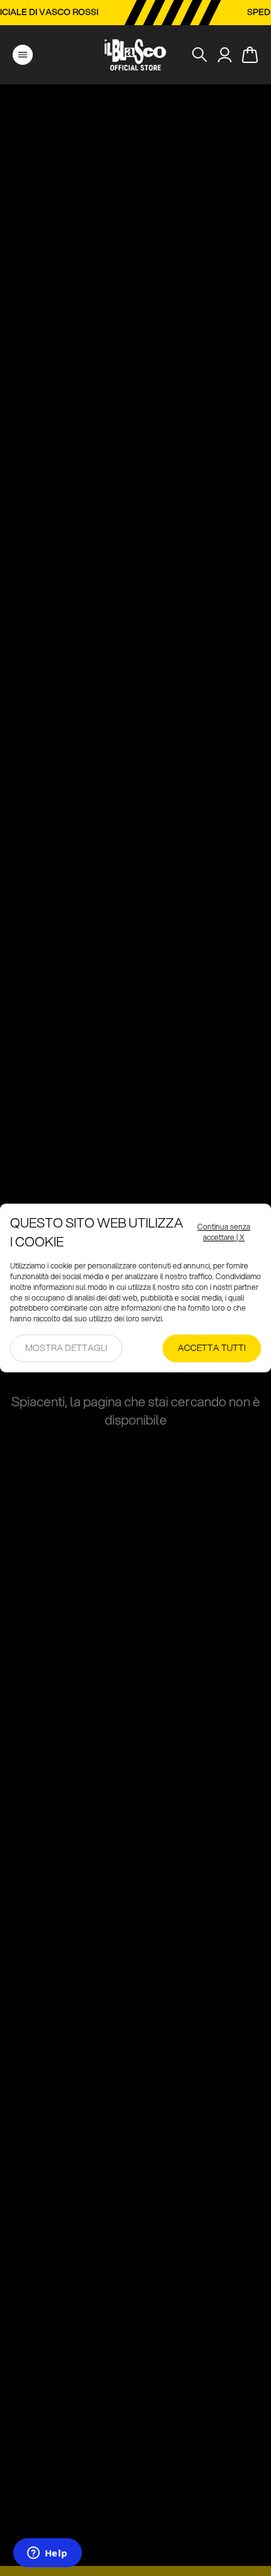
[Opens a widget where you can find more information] (47, 2554)
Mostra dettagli (66, 1348)
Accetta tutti (212, 1348)
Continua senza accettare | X (224, 1232)
